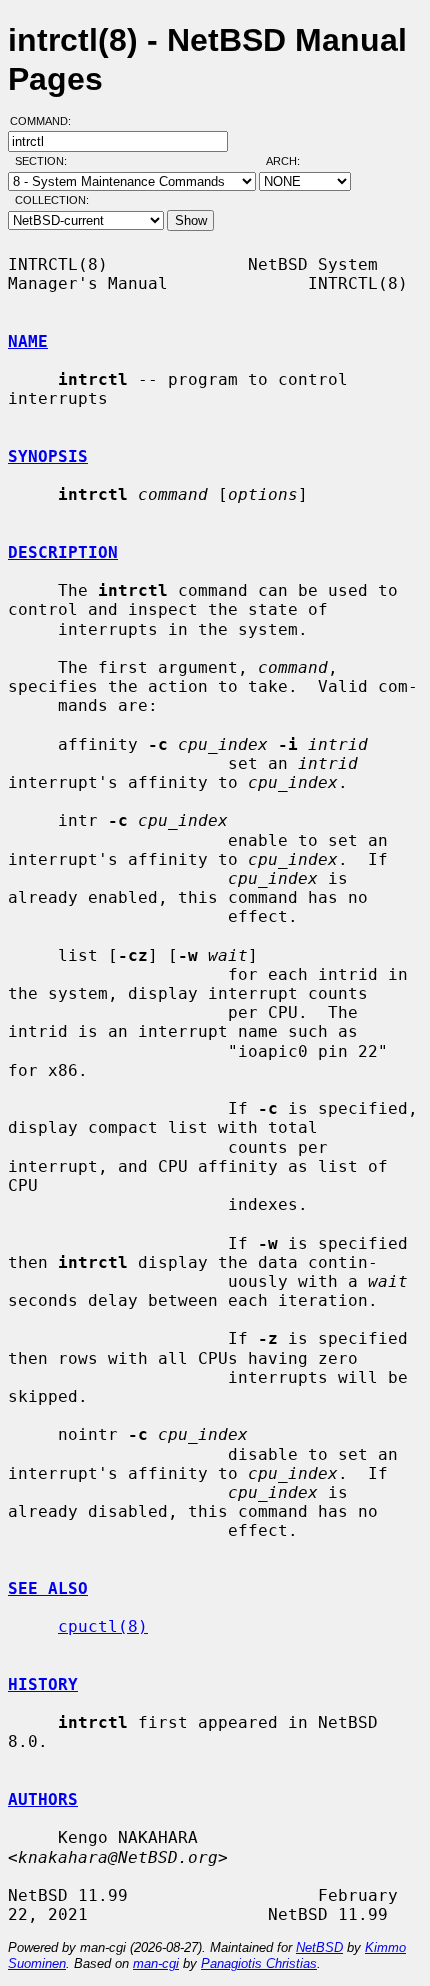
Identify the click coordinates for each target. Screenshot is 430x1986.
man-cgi (156, 1963)
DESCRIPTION (63, 552)
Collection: (52, 200)
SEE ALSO (48, 1588)
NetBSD (319, 1947)
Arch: (292, 161)
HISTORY (43, 1684)
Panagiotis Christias (259, 1963)
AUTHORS (43, 1799)
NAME (28, 341)
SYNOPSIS (48, 456)
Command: (46, 121)
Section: (45, 161)
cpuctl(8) (103, 1626)
